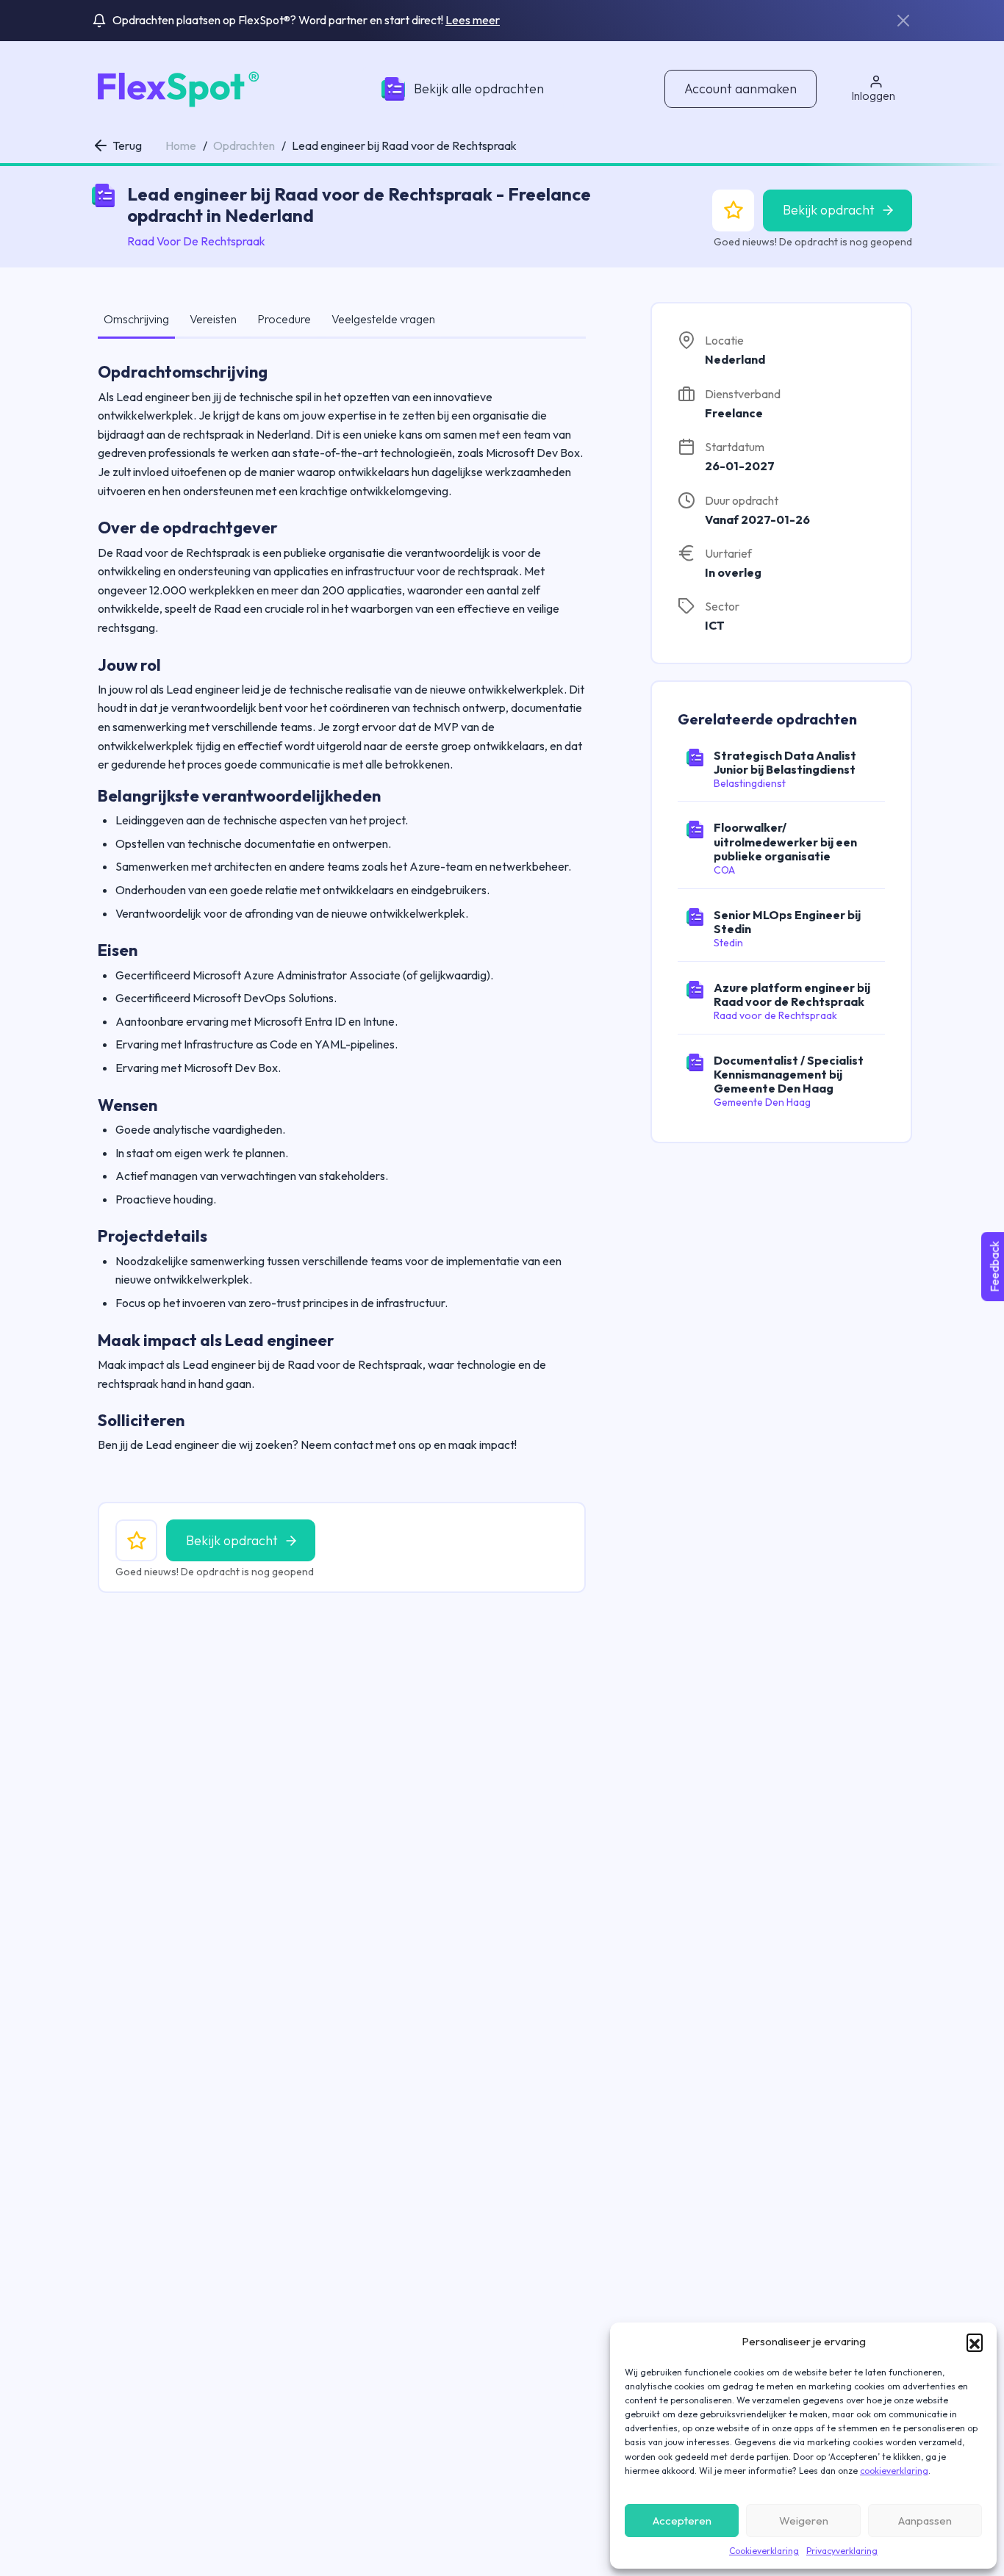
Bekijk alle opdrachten (479, 89)
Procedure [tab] (284, 319)
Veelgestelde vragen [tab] (383, 319)
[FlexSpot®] (176, 87)
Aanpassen (925, 2521)
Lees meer (473, 20)
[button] (975, 2342)
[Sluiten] (903, 21)
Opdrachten (244, 145)
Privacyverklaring (842, 2551)
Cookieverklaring (764, 2551)
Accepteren (682, 2521)
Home (181, 145)
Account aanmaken (741, 89)
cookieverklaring (894, 2471)
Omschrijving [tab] (136, 319)
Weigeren (804, 2521)
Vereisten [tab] (213, 319)
